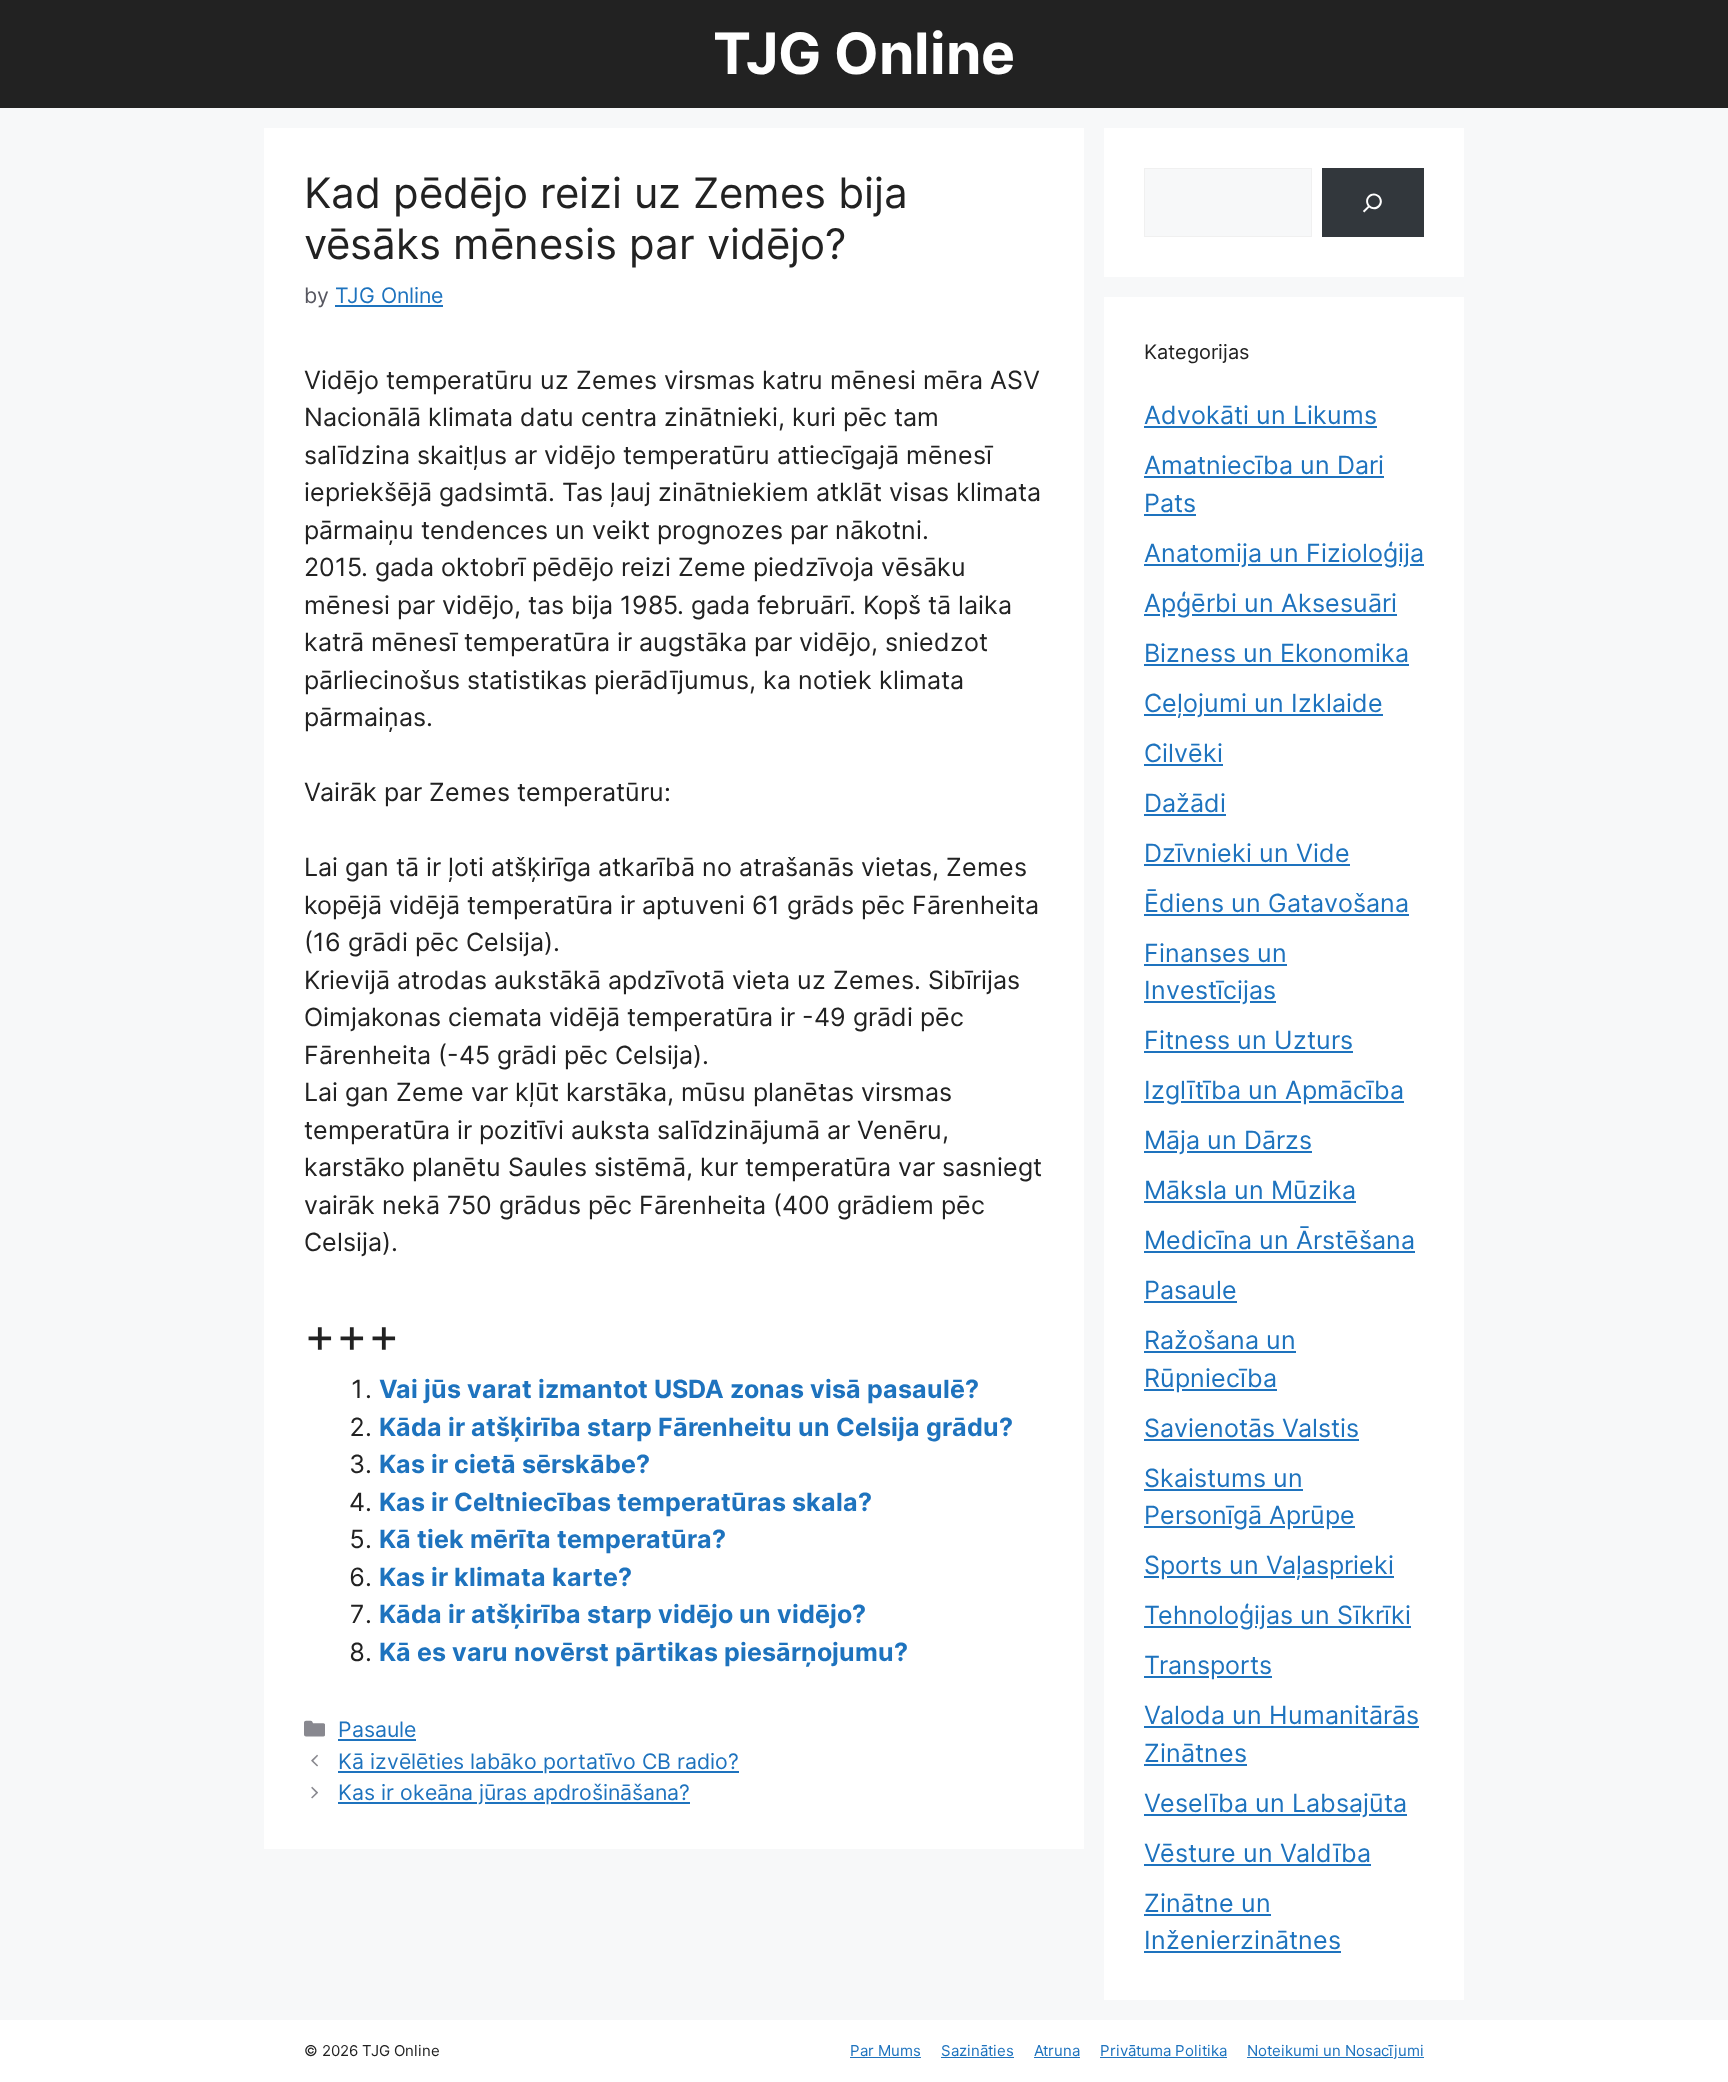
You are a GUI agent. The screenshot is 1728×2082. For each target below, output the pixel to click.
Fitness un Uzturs (1248, 1040)
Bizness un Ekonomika (1276, 653)
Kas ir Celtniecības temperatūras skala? (625, 1502)
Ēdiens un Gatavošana (1276, 903)
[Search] (1373, 202)
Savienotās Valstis (1251, 1428)
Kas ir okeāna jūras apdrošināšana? (514, 1792)
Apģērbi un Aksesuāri (1270, 603)
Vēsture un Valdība (1257, 1853)
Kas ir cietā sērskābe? (514, 1464)
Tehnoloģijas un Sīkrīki (1277, 1615)
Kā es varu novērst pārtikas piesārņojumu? (643, 1652)
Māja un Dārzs (1228, 1140)
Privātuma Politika (1163, 2050)
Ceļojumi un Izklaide (1263, 703)
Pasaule (377, 1729)
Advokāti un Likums (1260, 415)
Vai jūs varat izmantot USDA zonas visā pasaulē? (679, 1389)
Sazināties (977, 2050)
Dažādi (1185, 803)
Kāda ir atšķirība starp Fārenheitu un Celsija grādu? (696, 1427)
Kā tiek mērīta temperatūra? (552, 1539)
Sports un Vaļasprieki (1269, 1565)
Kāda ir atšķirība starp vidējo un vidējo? (622, 1614)
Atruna (1057, 2050)
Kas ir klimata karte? (505, 1577)
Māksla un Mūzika (1250, 1190)
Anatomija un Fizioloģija (1284, 553)
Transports (1208, 1665)
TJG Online (864, 53)
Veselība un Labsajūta (1275, 1803)
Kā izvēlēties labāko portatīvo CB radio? (538, 1761)
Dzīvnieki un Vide (1247, 853)
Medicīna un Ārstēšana (1279, 1240)
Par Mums (885, 2050)
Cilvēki (1183, 753)
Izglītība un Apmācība (1274, 1090)
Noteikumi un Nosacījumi (1335, 2050)
